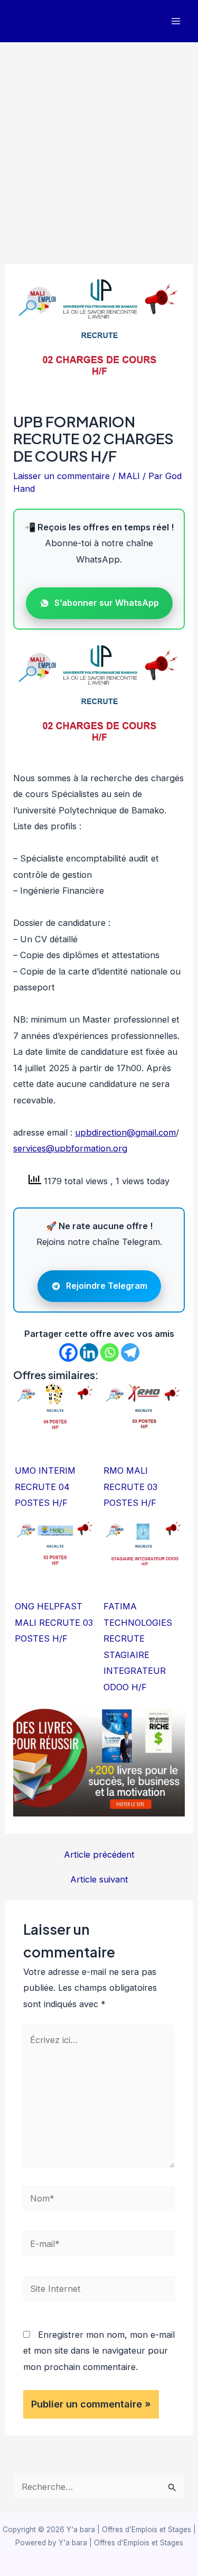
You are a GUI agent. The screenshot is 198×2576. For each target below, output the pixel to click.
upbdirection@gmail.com (125, 1132)
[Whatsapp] (110, 1352)
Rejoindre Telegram (107, 1286)
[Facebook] (68, 1352)
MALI (129, 476)
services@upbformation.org (70, 1148)
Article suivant (99, 1879)
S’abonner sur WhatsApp (107, 603)
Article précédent (99, 1854)
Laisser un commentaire (62, 476)
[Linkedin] (89, 1352)
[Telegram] (130, 1352)
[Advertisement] (99, 147)
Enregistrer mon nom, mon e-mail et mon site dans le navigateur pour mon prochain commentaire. (99, 2351)
